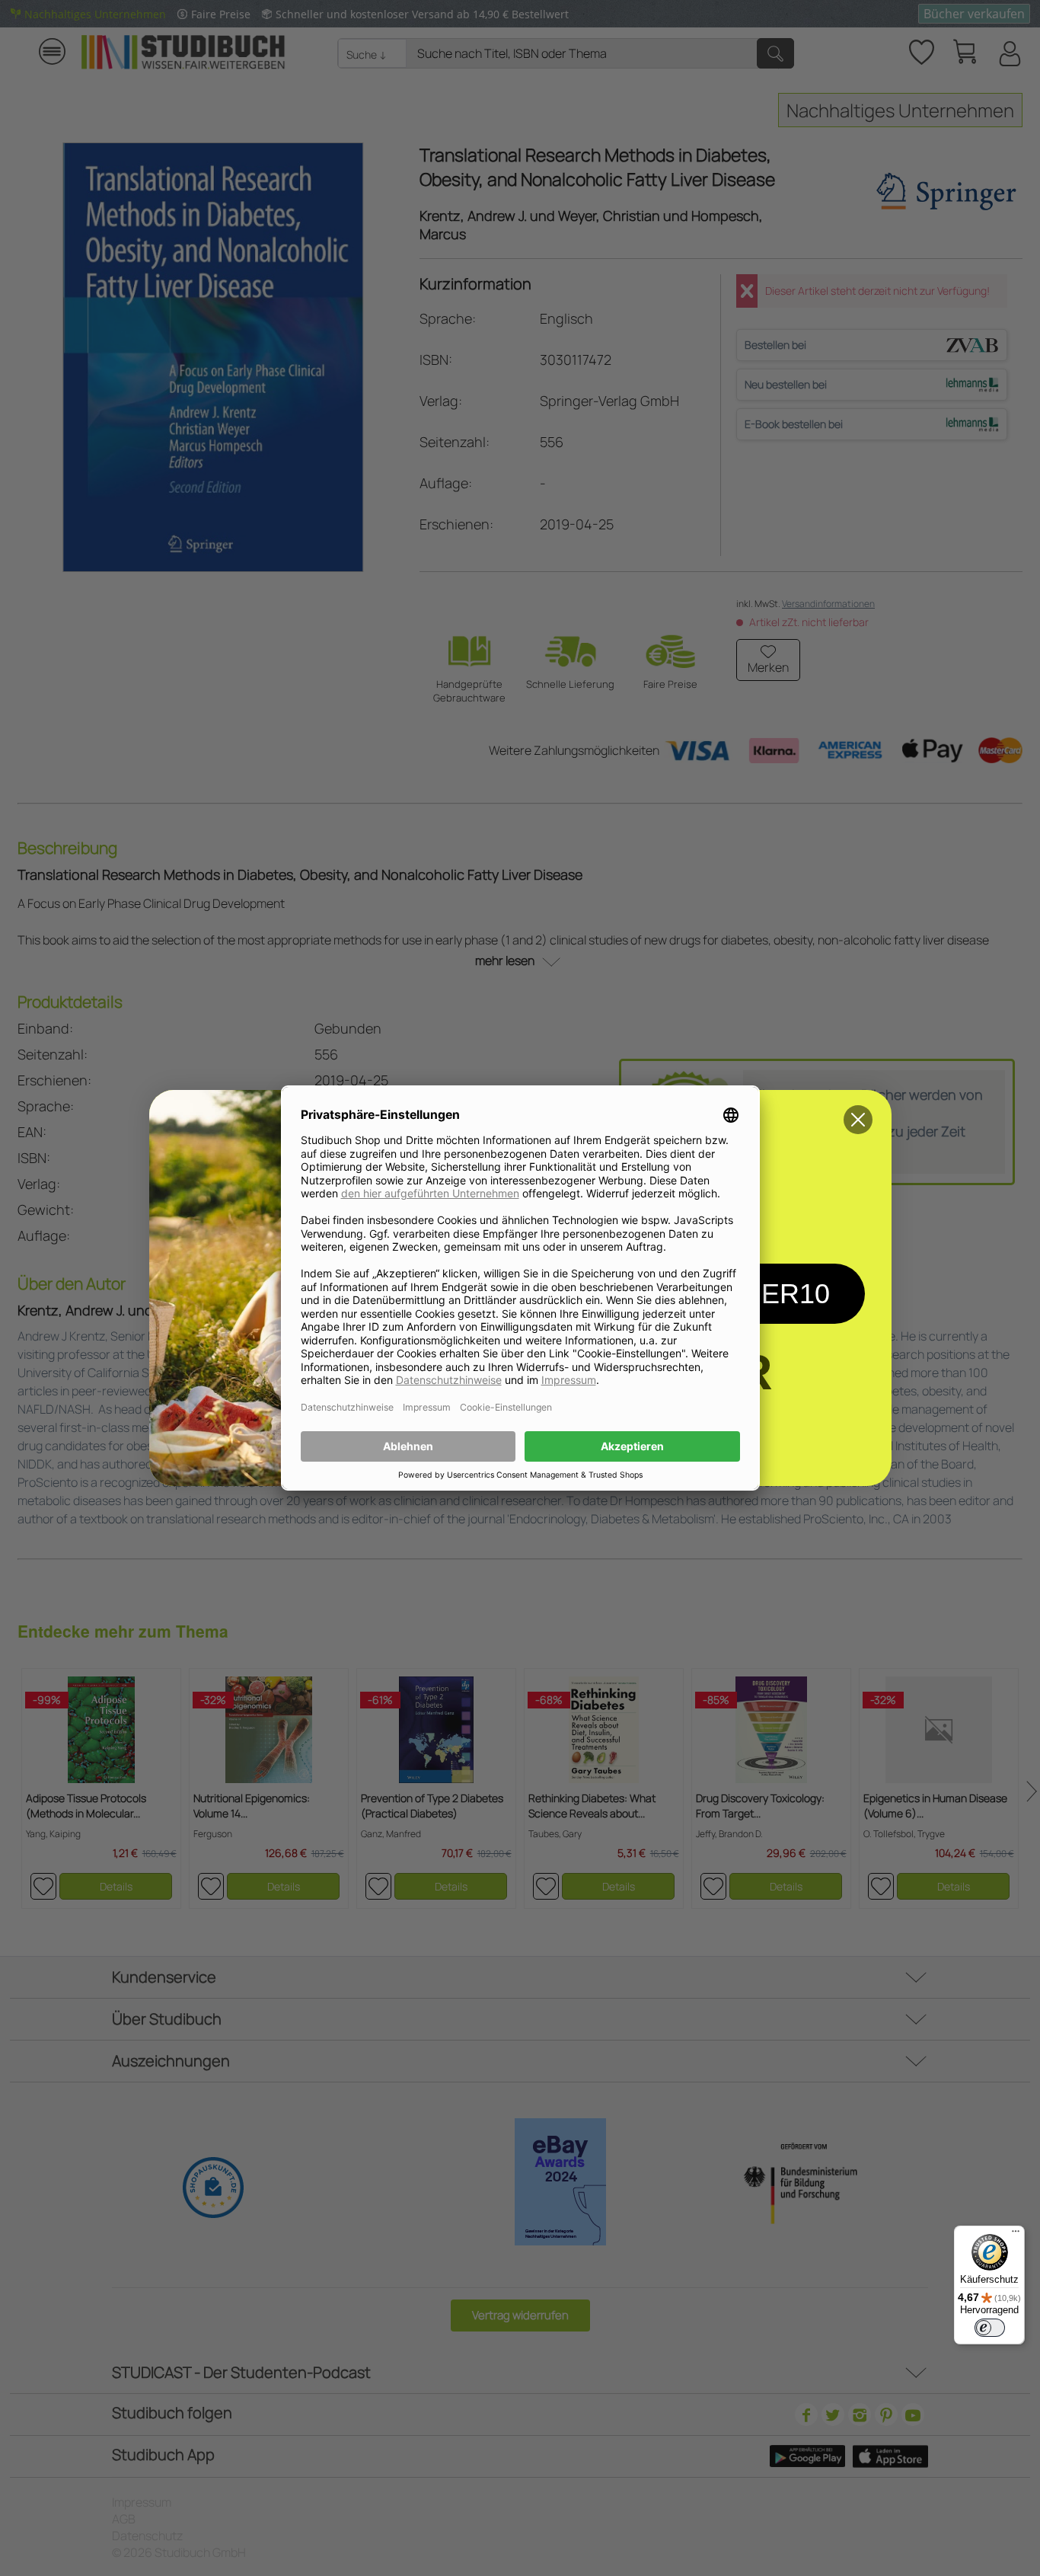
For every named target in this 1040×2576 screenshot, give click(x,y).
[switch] (990, 2328)
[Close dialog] (858, 1120)
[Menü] (1016, 2235)
